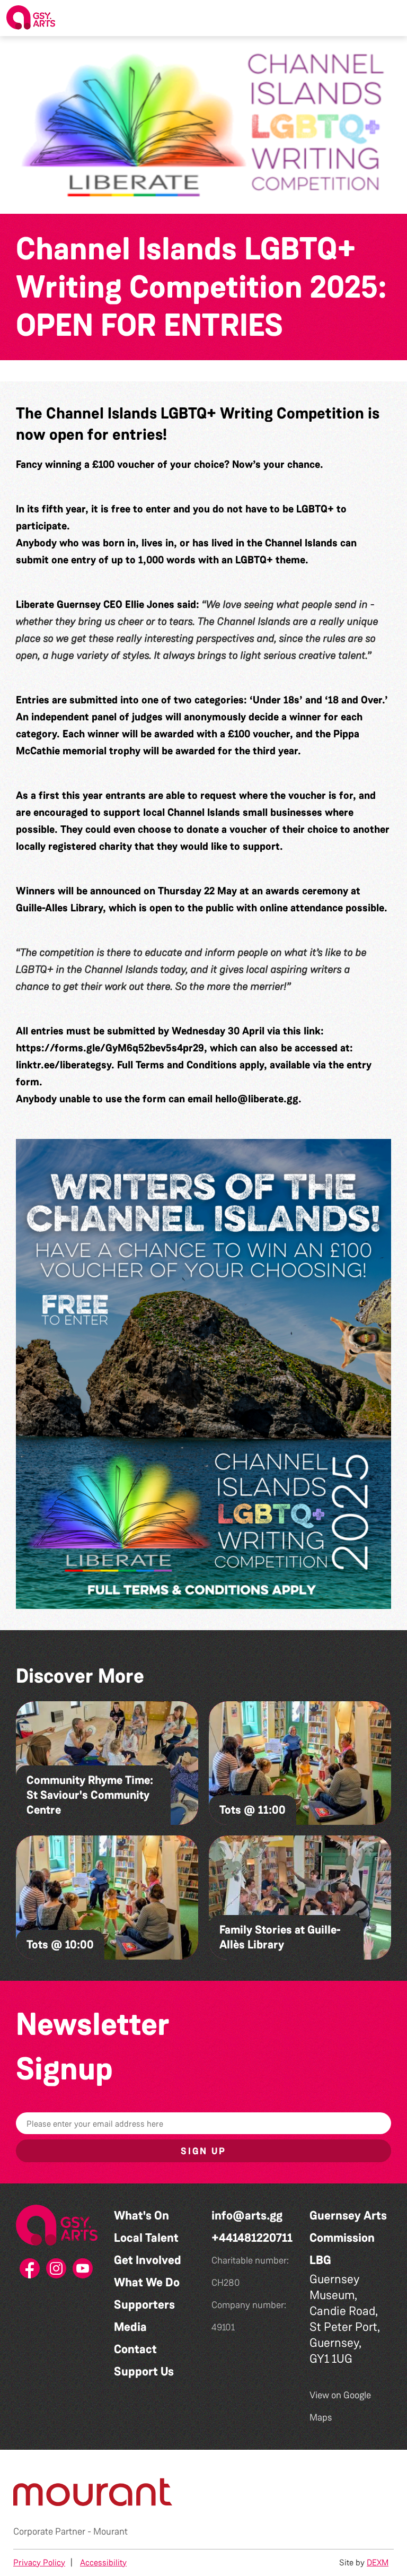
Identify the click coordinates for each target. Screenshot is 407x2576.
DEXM (378, 2562)
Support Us (144, 2372)
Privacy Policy (39, 2562)
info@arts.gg (247, 2216)
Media (130, 2327)
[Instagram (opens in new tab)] (57, 2272)
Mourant (110, 2531)
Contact (135, 2349)
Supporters (144, 2305)
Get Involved (148, 2260)
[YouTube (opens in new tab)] (83, 2272)
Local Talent (146, 2238)
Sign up (203, 2151)
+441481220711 (252, 2238)
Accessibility (103, 2562)
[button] (391, 18)
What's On (141, 2216)
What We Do (147, 2282)
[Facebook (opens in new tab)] (30, 2272)
